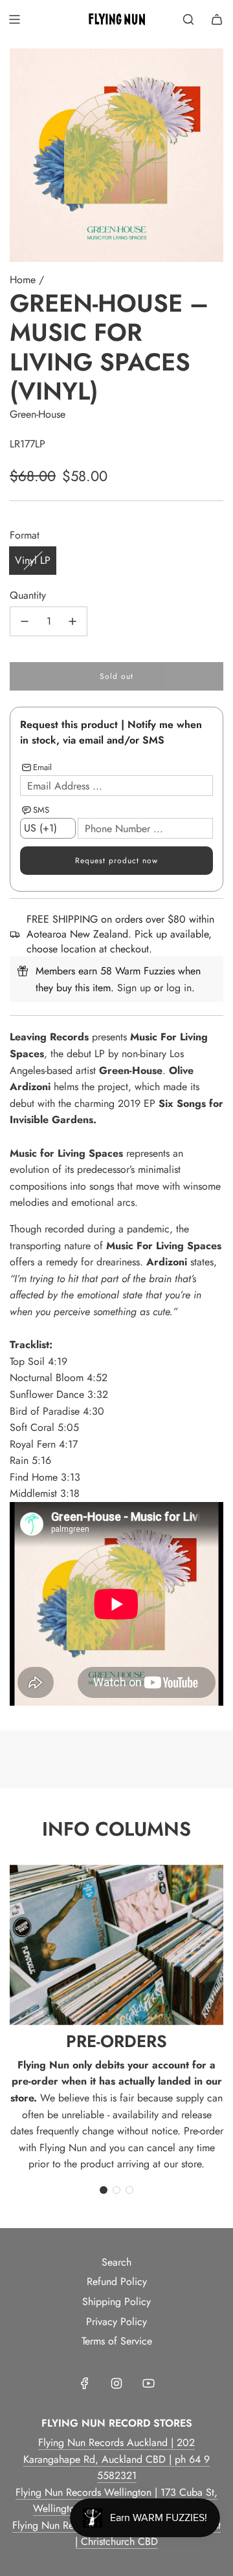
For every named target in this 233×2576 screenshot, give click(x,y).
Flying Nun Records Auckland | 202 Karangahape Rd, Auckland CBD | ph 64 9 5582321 (116, 2459)
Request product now (116, 861)
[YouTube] (148, 2383)
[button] (104, 2190)
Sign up (134, 988)
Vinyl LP (33, 560)
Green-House (38, 414)
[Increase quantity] (72, 621)
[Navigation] (14, 19)
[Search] (188, 19)
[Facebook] (85, 2383)
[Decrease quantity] (25, 621)
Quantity (28, 595)
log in (179, 988)
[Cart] (217, 19)
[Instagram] (116, 2383)
